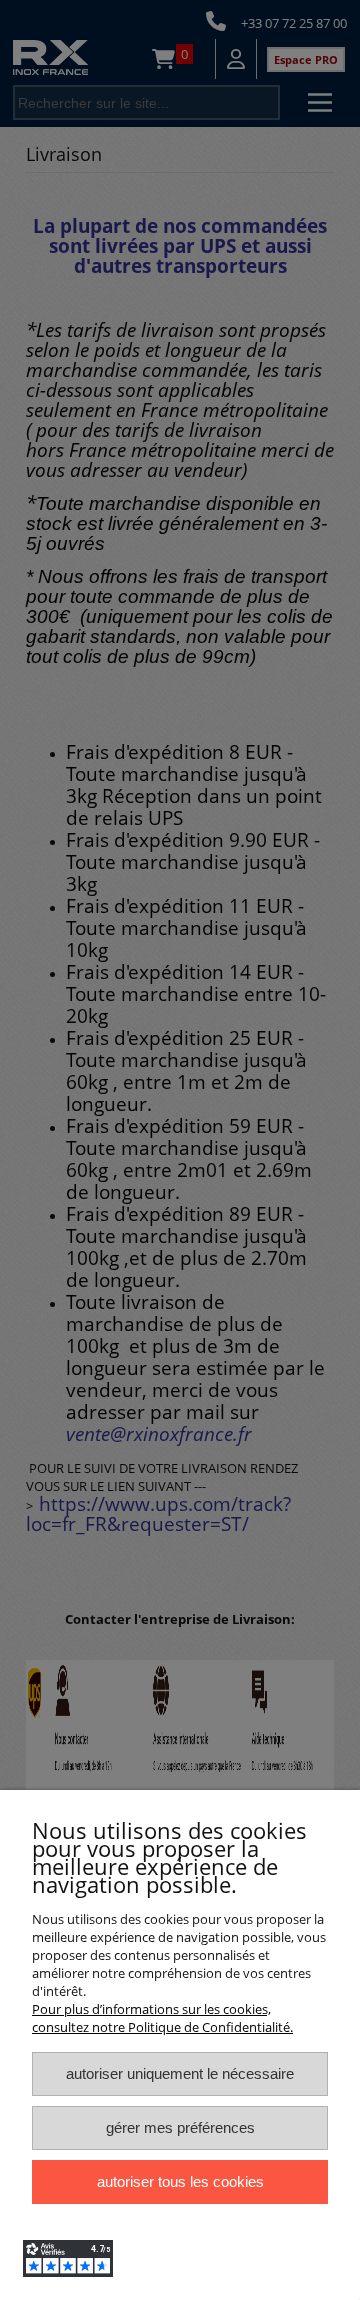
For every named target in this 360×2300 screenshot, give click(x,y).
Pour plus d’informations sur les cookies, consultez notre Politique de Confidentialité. (162, 2018)
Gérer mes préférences (180, 2127)
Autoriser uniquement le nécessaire (180, 2073)
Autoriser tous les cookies (180, 2181)
